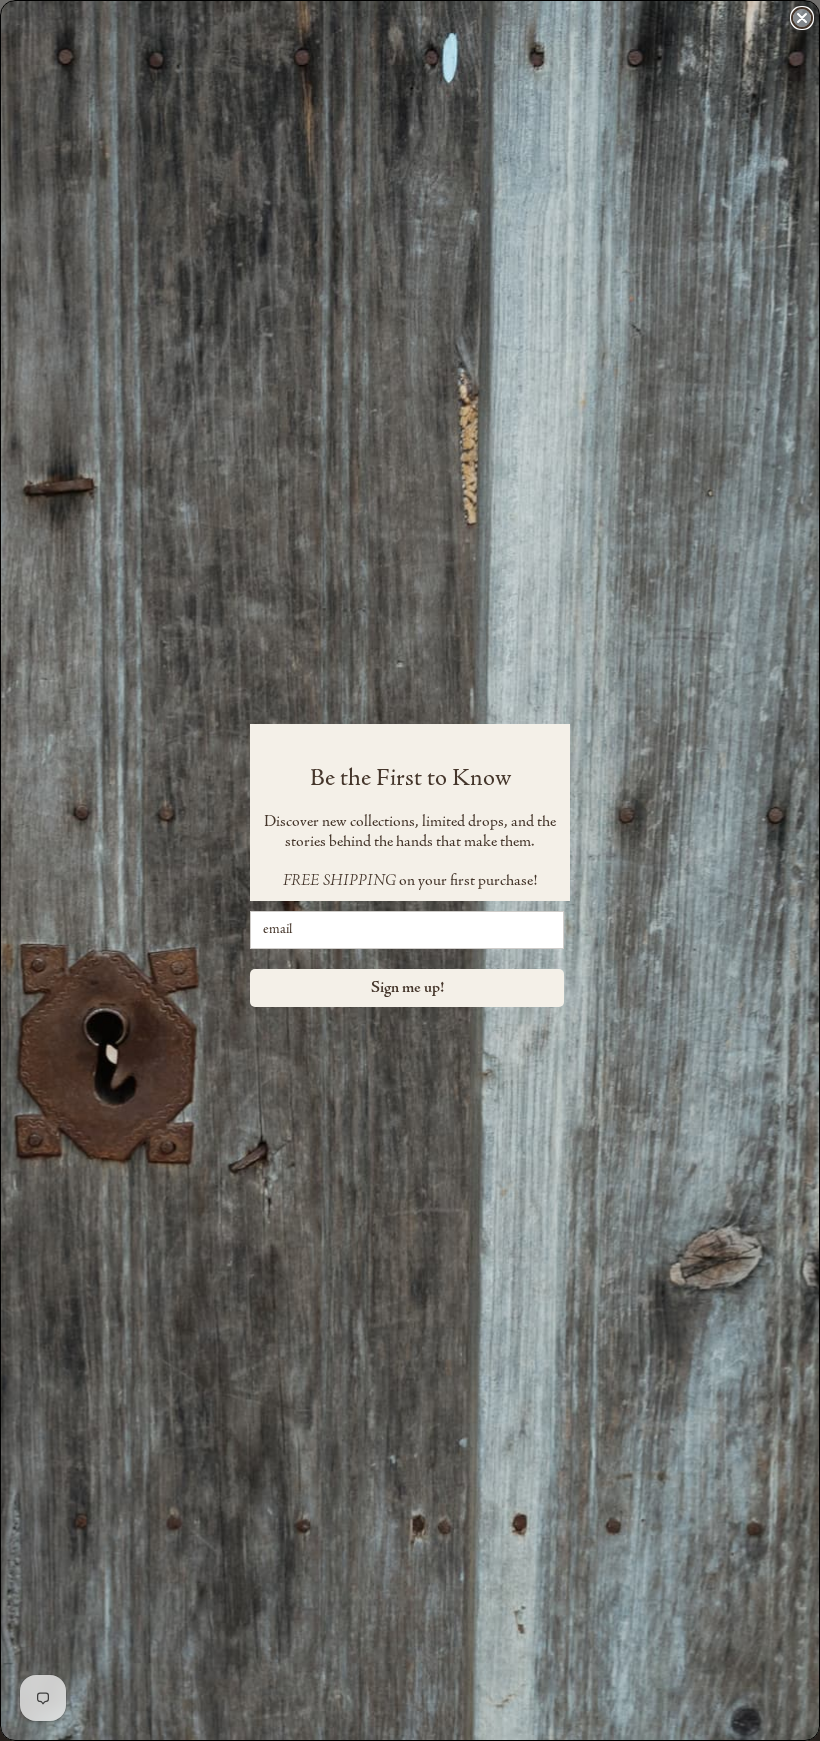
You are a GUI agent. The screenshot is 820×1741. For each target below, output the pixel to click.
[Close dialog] (802, 18)
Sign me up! (407, 988)
